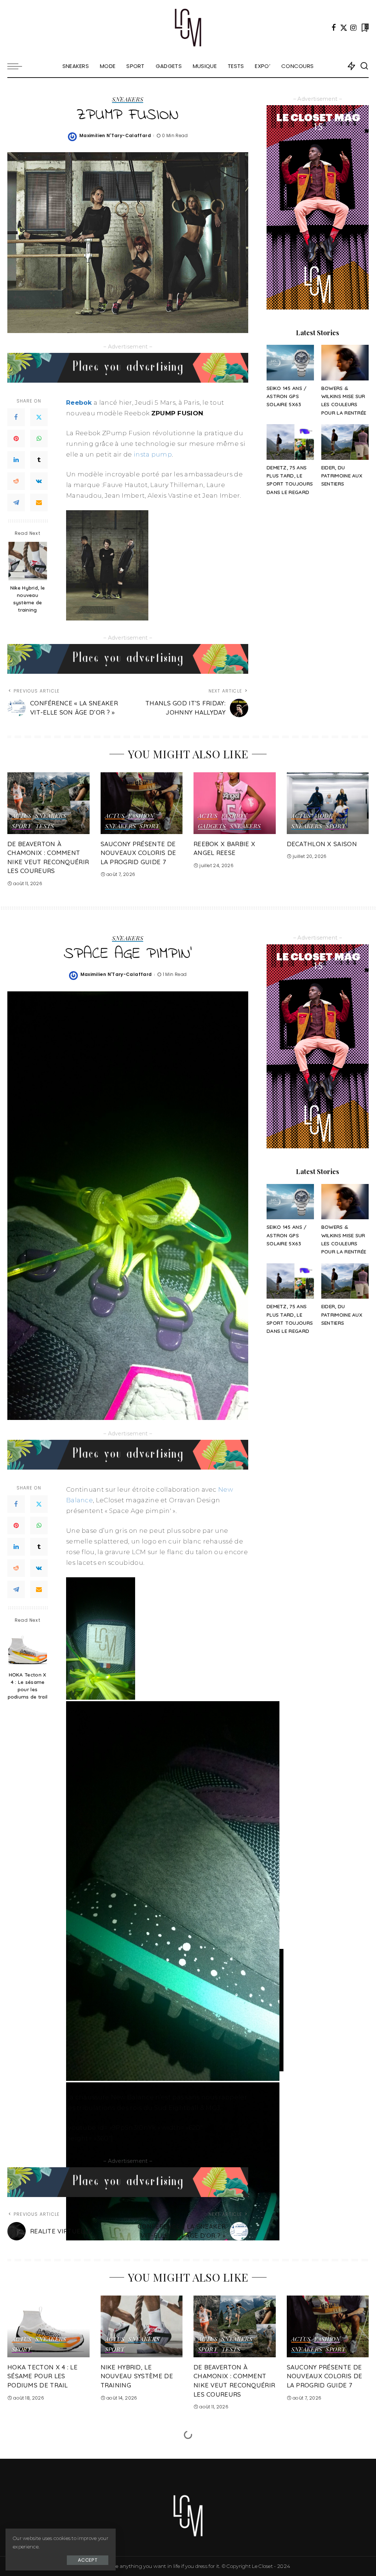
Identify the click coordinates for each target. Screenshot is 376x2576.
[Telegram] (16, 502)
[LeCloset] (188, 28)
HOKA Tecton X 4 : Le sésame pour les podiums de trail (28, 1686)
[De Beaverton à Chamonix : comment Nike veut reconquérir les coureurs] (48, 803)
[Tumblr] (39, 460)
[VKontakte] (39, 481)
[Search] (364, 66)
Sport (22, 826)
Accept (88, 2560)
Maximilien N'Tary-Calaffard (115, 135)
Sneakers (128, 100)
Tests (45, 826)
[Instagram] (354, 28)
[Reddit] (16, 481)
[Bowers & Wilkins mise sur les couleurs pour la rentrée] (345, 363)
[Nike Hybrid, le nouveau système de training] (28, 561)
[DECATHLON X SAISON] (328, 803)
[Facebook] (334, 28)
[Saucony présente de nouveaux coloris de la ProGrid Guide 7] (142, 803)
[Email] (39, 502)
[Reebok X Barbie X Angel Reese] (235, 803)
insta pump (153, 454)
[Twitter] (344, 28)
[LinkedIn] (16, 460)
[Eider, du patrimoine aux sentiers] (345, 442)
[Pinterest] (16, 439)
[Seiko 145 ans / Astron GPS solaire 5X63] (290, 363)
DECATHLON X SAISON (322, 844)
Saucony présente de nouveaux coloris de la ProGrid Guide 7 (138, 853)
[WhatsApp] (39, 439)
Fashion (141, 816)
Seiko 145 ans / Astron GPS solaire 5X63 (287, 396)
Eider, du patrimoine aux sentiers (342, 476)
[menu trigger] (18, 66)
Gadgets (212, 826)
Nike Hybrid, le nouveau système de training (28, 599)
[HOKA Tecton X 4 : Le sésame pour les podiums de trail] (28, 1648)
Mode (323, 816)
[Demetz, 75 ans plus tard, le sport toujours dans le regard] (290, 442)
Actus (22, 816)
